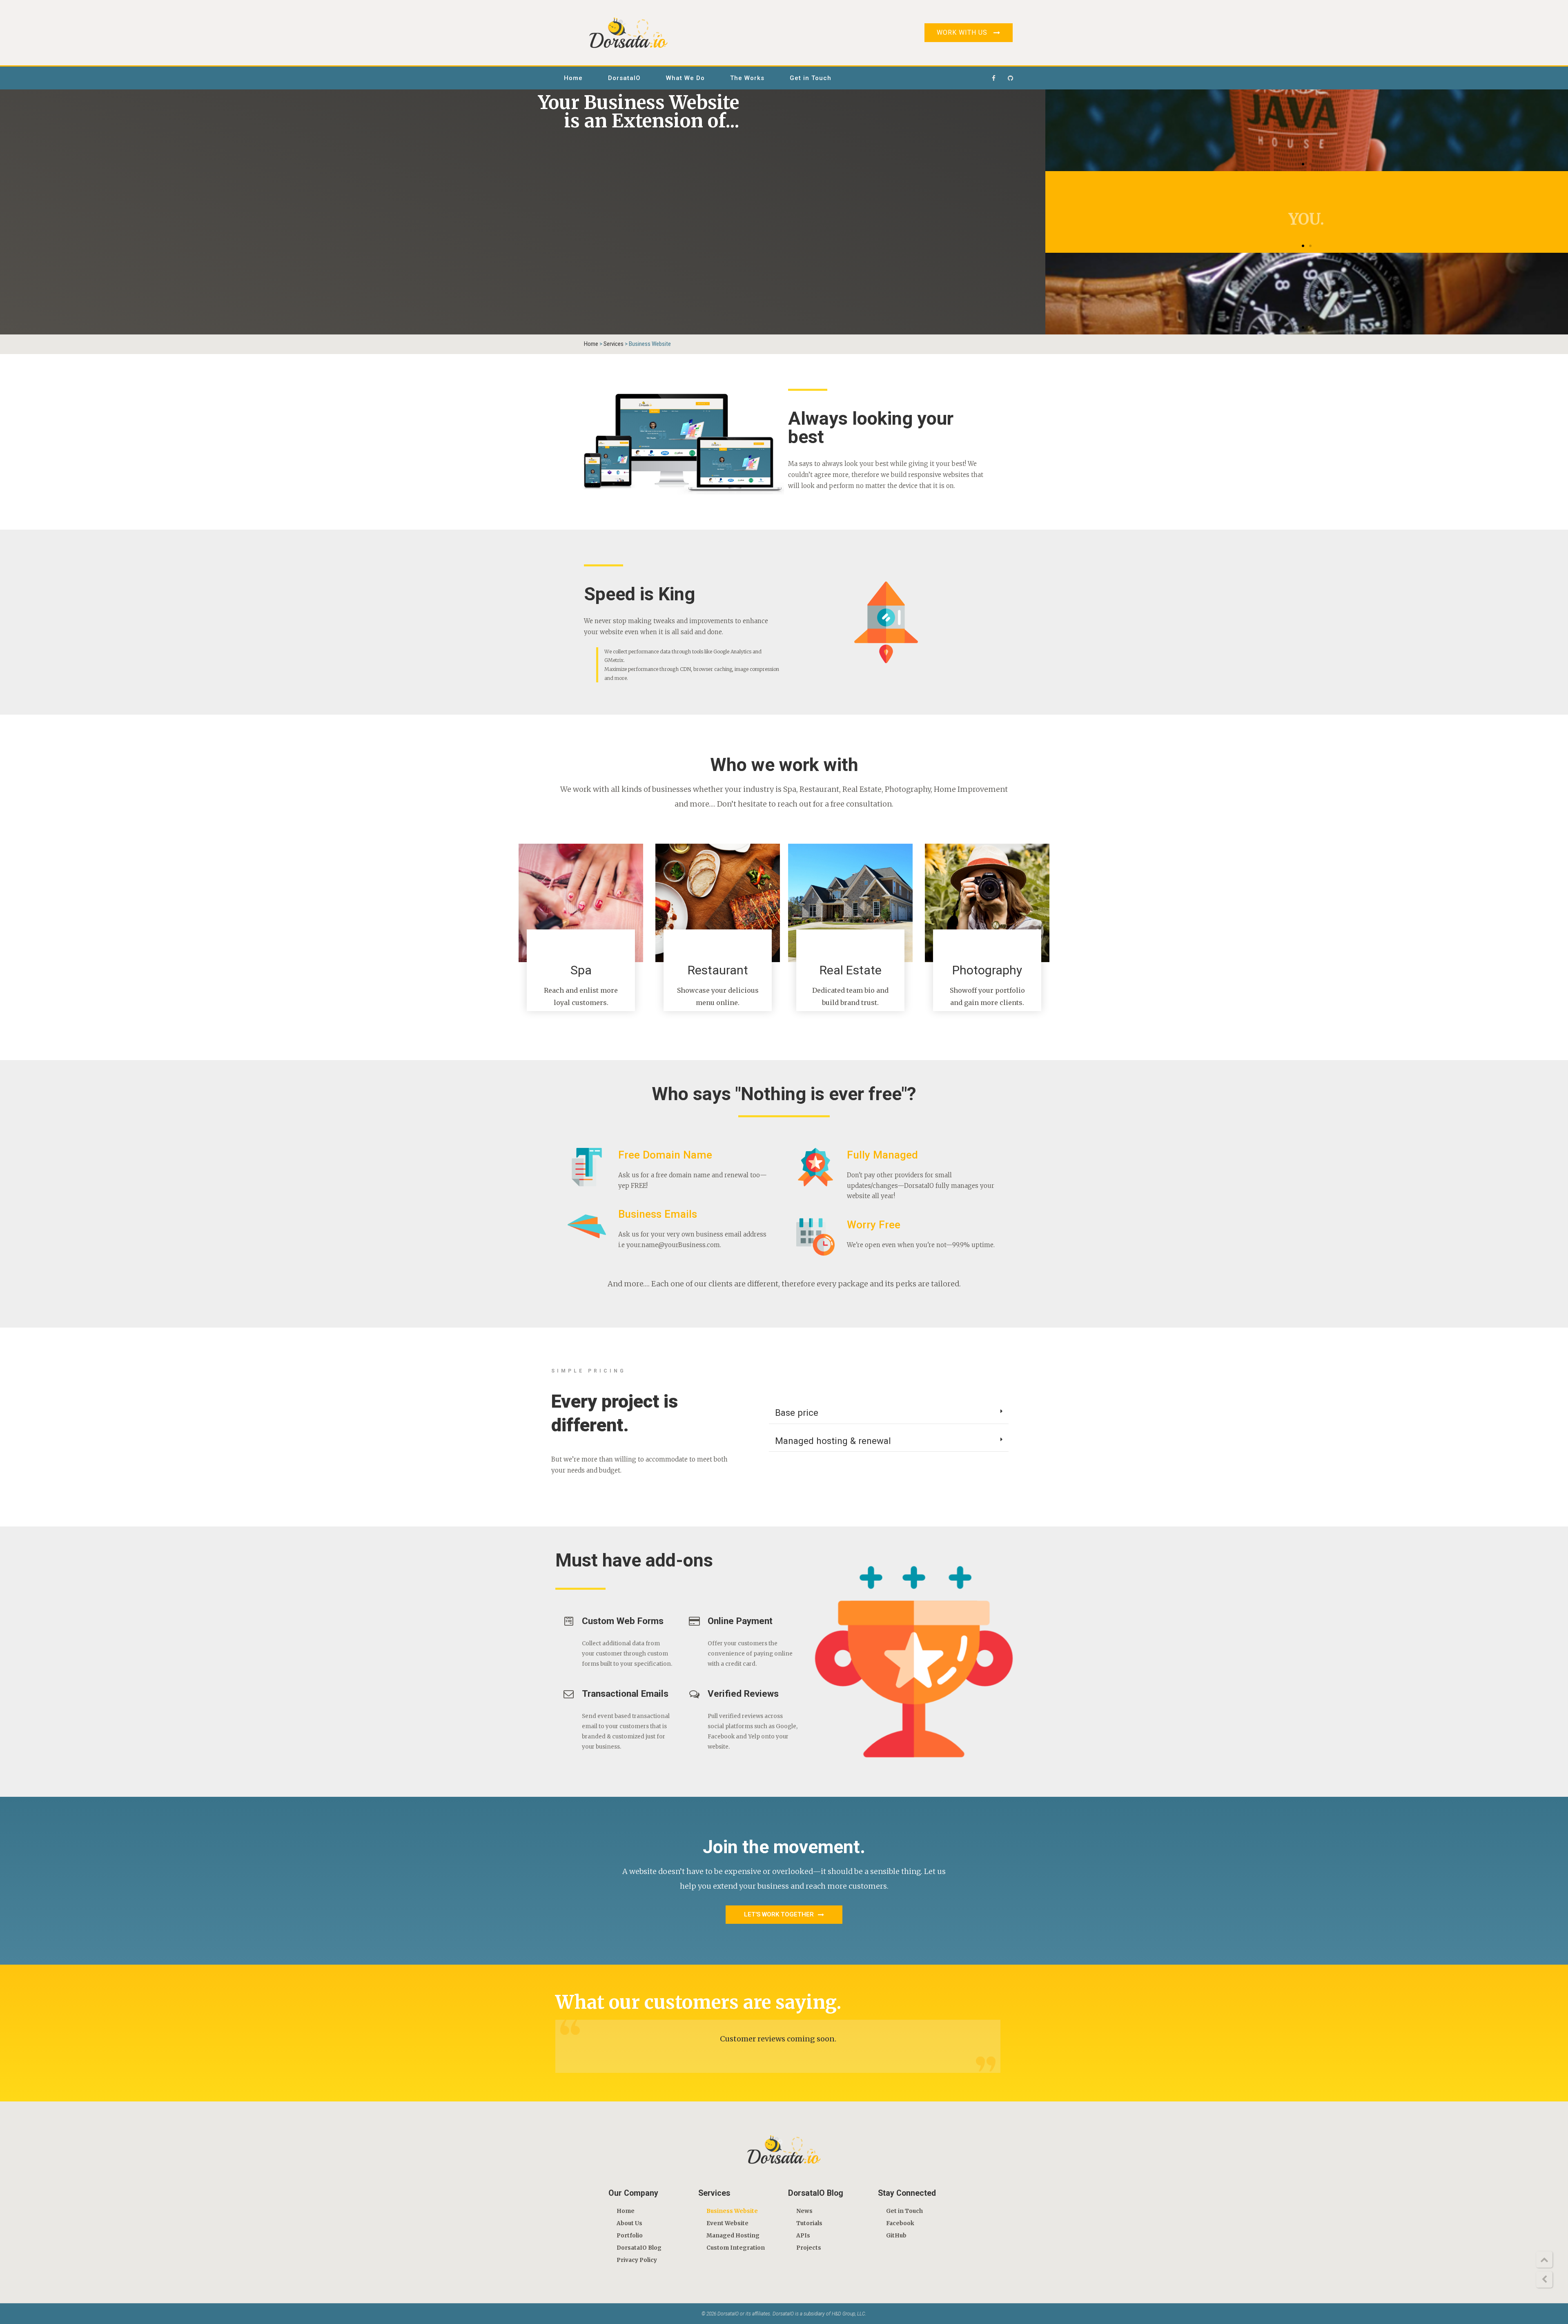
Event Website (727, 2223)
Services (614, 344)
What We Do (685, 78)
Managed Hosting (733, 2236)
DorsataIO (624, 78)
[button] (1303, 164)
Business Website (732, 2211)
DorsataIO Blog (639, 2248)
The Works (747, 78)
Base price (797, 1413)
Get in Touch (811, 78)
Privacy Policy (637, 2260)
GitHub (896, 2236)
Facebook (900, 2223)
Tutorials (809, 2223)
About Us (629, 2223)
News (804, 2211)
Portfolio (630, 2236)
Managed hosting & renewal (833, 1441)
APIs (803, 2236)
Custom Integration (736, 2248)
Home (573, 78)
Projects (809, 2248)
